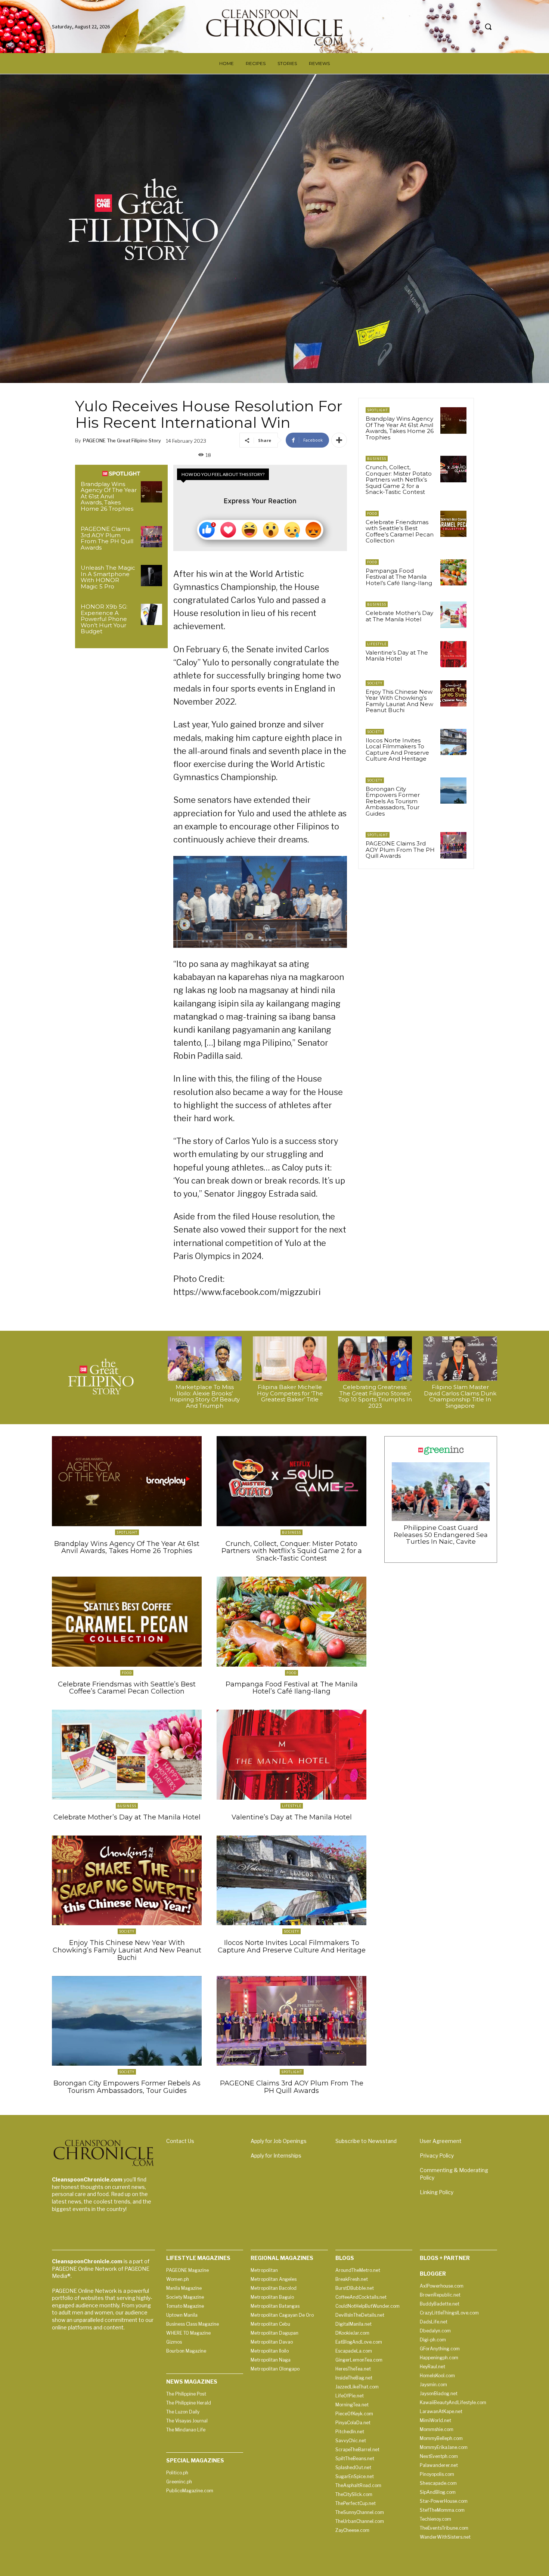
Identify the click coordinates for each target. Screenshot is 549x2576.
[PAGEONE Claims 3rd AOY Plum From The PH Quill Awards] (151, 537)
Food (372, 514)
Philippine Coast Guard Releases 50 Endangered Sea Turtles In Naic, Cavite (441, 1535)
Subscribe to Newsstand (366, 2141)
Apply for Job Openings (279, 2141)
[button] (488, 27)
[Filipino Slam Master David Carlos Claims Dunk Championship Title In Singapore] (460, 1359)
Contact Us (180, 2141)
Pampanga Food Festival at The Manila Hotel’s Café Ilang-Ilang (399, 577)
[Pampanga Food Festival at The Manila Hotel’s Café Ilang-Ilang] (453, 572)
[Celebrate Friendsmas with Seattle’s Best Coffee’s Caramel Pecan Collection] (453, 524)
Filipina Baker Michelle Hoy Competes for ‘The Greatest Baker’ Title (290, 1393)
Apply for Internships (276, 2156)
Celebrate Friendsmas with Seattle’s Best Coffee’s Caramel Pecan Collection (400, 531)
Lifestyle (377, 644)
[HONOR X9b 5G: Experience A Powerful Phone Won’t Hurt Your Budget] (151, 614)
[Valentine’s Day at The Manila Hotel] (453, 654)
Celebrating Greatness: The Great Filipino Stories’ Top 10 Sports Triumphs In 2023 (375, 1396)
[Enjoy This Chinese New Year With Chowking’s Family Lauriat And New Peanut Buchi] (453, 693)
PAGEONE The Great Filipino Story (122, 440)
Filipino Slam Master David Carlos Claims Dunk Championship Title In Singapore (460, 1396)
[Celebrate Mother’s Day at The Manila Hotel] (453, 615)
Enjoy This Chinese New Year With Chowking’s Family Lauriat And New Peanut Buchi (399, 701)
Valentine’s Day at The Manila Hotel (397, 656)
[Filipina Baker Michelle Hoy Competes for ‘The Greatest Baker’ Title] (290, 1359)
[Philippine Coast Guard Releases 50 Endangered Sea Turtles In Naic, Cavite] (441, 1492)
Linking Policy (437, 2192)
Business (377, 459)
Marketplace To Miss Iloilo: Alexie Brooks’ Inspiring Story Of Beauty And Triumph (205, 1396)
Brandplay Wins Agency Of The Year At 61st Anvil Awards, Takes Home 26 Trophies (109, 496)
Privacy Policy (437, 2156)
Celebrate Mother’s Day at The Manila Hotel (399, 616)
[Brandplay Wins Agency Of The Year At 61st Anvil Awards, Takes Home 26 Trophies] (151, 492)
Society (375, 683)
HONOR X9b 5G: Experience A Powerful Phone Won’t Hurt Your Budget (104, 619)
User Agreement (441, 2141)
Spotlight (378, 410)
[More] (339, 440)
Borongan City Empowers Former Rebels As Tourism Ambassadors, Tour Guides (393, 801)
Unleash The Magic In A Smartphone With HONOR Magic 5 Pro (108, 577)
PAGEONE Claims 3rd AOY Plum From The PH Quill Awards (107, 538)
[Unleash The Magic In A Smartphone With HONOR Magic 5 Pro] (151, 576)
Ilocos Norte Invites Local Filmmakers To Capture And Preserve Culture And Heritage (397, 750)
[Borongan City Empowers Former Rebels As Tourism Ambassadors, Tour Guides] (453, 791)
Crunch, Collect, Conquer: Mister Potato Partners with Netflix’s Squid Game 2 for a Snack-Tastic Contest (399, 480)
